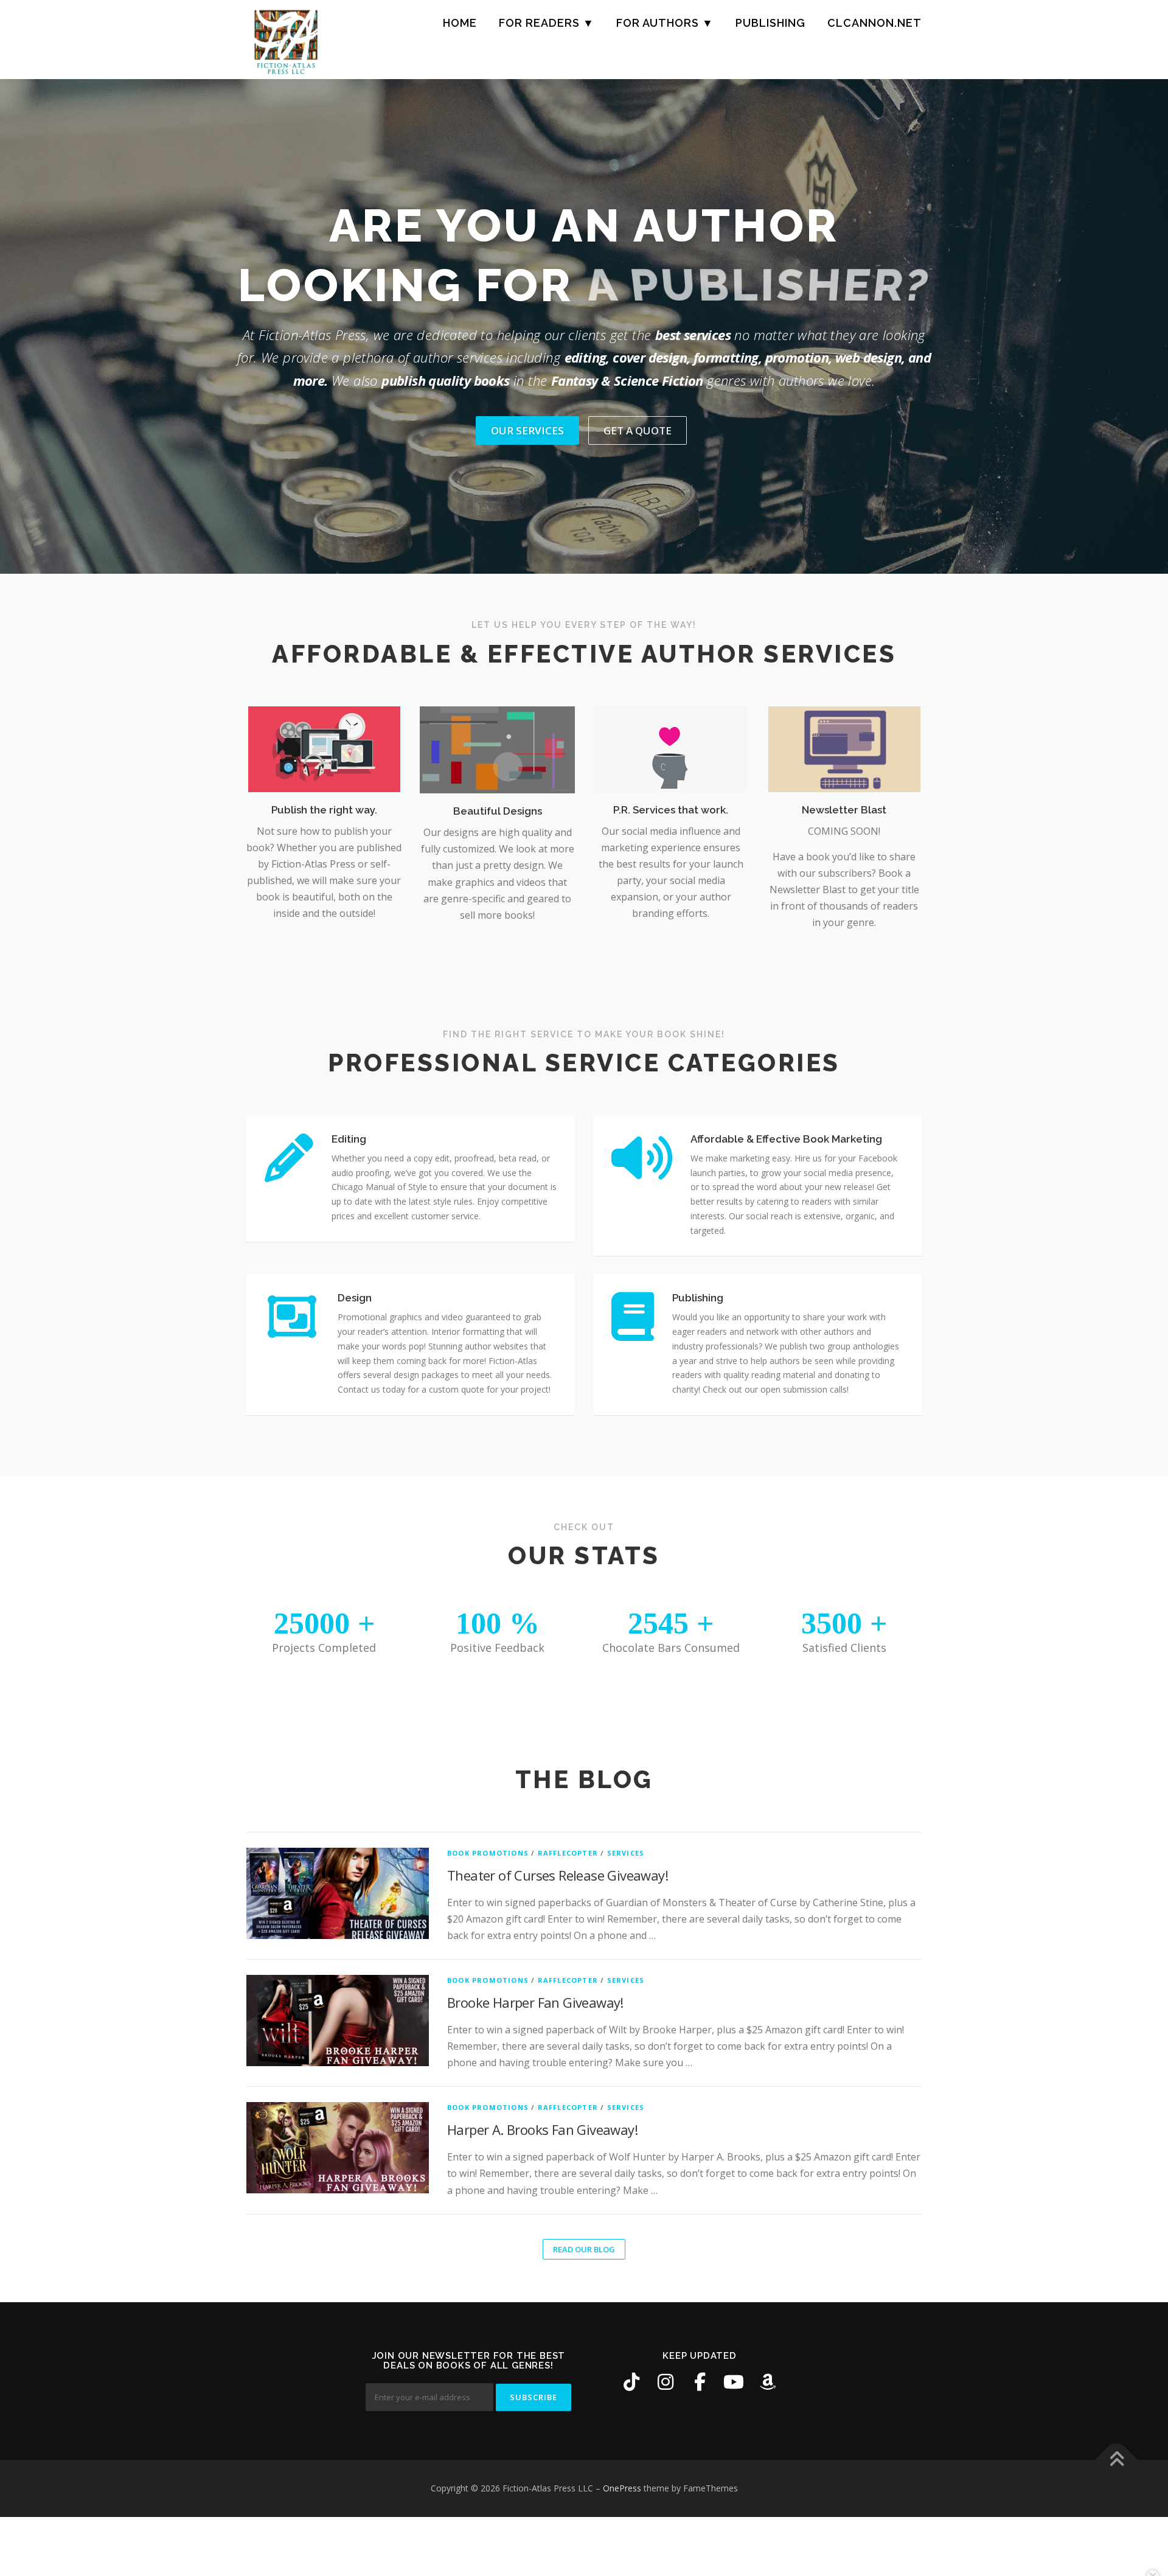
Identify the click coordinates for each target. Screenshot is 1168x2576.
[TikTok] (631, 2382)
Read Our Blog (584, 2249)
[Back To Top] (1117, 2460)
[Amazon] (768, 2382)
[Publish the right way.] (324, 748)
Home (460, 23)
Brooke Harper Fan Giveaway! (535, 2002)
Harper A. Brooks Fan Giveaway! (542, 2129)
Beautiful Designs (498, 811)
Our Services (527, 430)
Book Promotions (488, 1853)
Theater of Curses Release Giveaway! (558, 1875)
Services (626, 1853)
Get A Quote (638, 430)
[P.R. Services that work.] (671, 748)
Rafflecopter (568, 1853)
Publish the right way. (324, 810)
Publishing (770, 23)
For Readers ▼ (547, 23)
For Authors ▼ (665, 23)
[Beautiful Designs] (497, 749)
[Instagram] (666, 2382)
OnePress (622, 2488)
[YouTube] (734, 2382)
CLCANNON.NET (874, 23)
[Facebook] (700, 2382)
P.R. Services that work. (671, 810)
